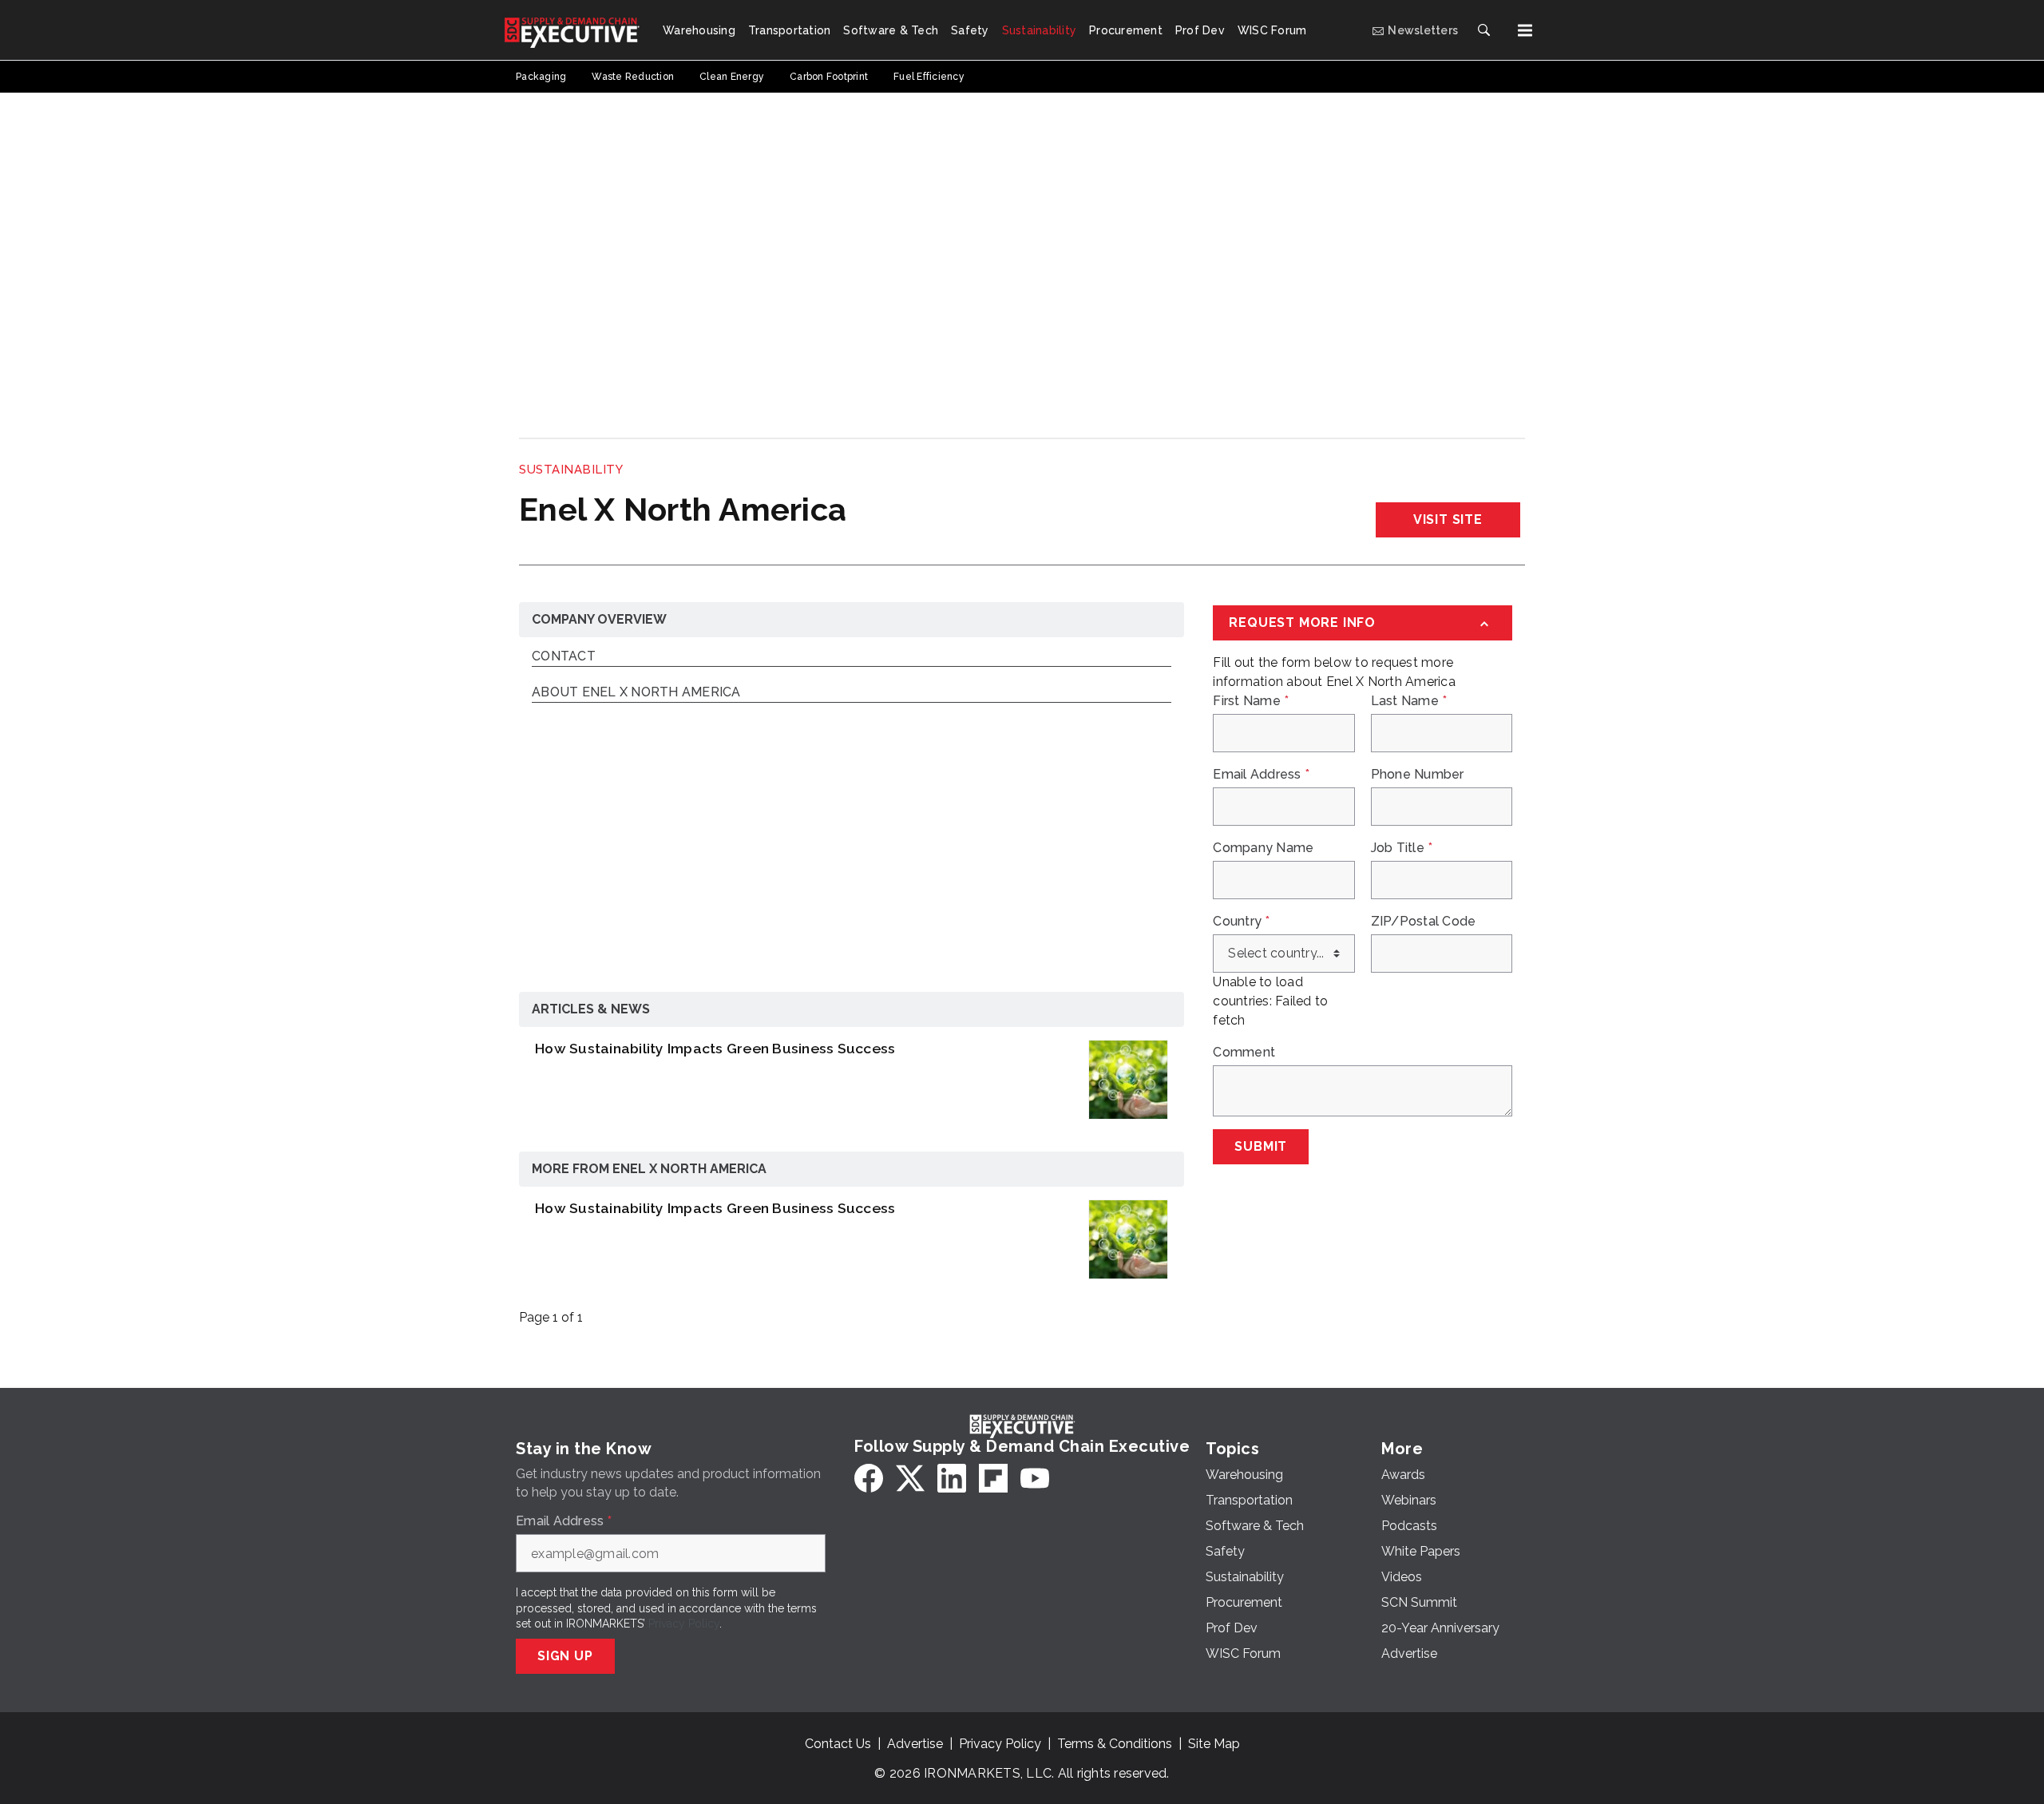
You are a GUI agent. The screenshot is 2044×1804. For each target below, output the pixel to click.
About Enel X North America (636, 693)
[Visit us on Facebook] (869, 1478)
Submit (1261, 1146)
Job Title (1402, 848)
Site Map (1214, 1744)
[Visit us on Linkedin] (952, 1478)
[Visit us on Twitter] (910, 1478)
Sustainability (571, 470)
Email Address (1261, 775)
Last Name (1409, 701)
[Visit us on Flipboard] (993, 1478)
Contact (564, 657)
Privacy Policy (684, 1624)
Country (1241, 922)
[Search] (1483, 30)
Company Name (1263, 848)
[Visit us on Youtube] (1035, 1478)
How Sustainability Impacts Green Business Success (715, 1048)
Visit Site (1448, 519)
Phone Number (1418, 775)
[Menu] (1525, 30)
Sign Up (565, 1656)
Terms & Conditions (1115, 1744)
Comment (1244, 1053)
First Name (1251, 701)
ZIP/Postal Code (1424, 922)
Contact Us (838, 1744)
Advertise (915, 1744)
